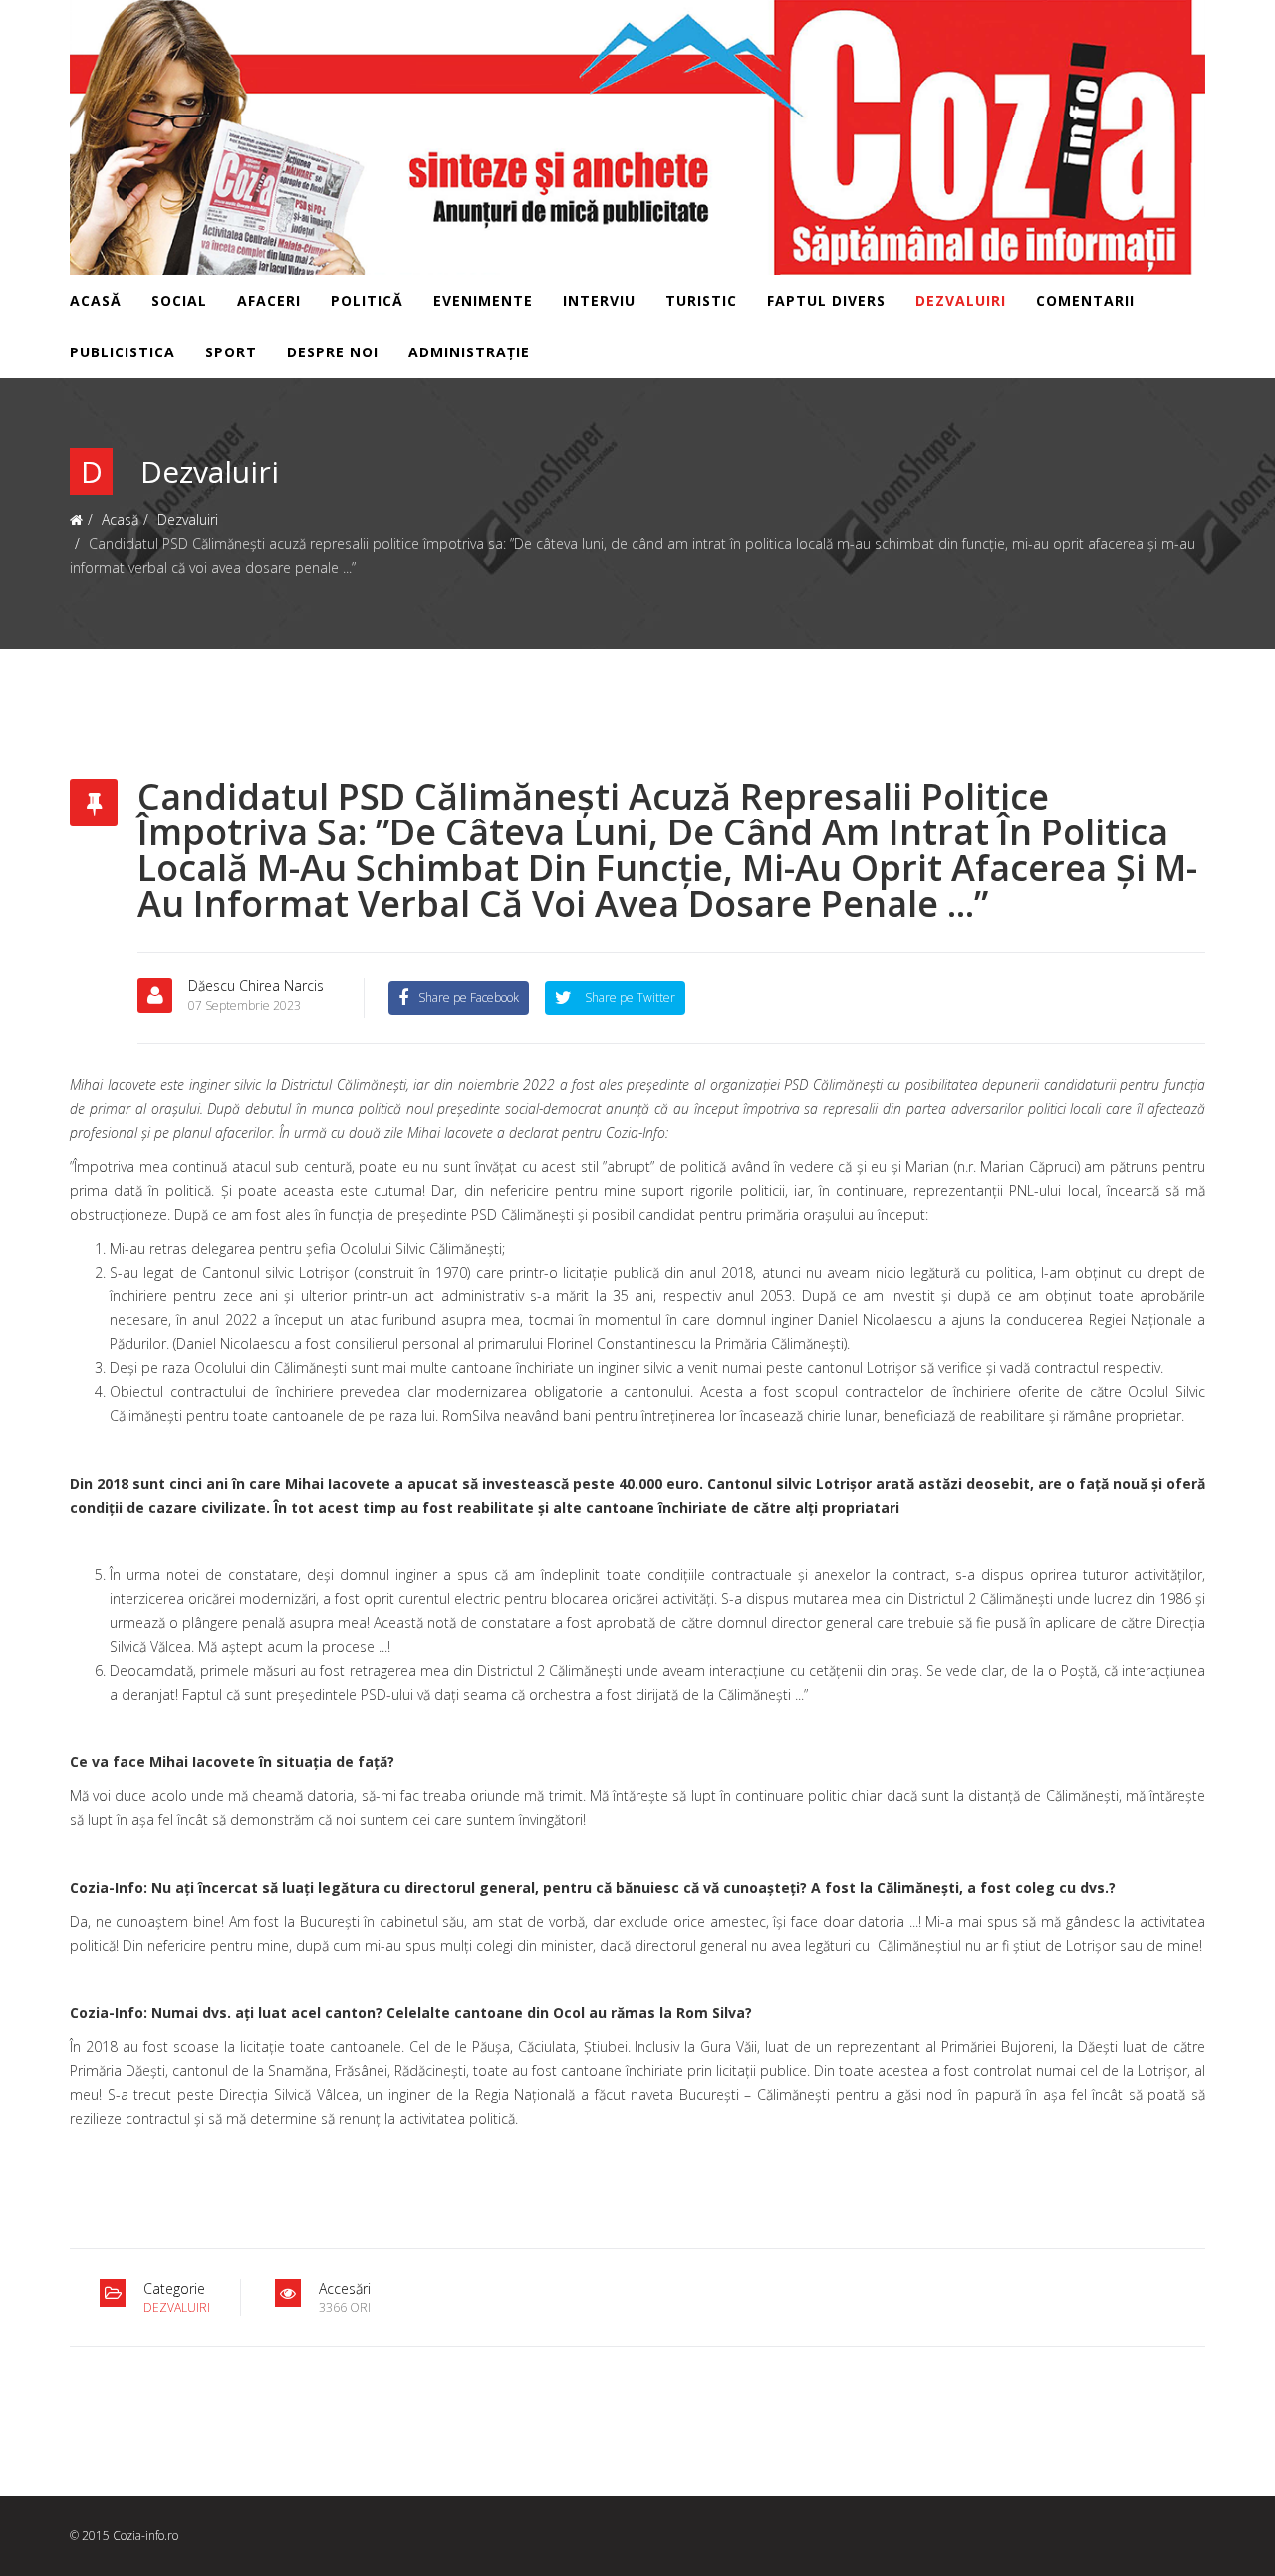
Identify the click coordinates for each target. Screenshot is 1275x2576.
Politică (367, 300)
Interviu (599, 300)
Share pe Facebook (469, 997)
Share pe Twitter (629, 997)
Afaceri (269, 300)
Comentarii (1085, 300)
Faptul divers (826, 300)
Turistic (701, 300)
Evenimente (483, 300)
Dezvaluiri (961, 300)
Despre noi (333, 352)
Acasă (96, 300)
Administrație (469, 352)
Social (179, 300)
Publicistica (123, 352)
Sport (231, 352)
